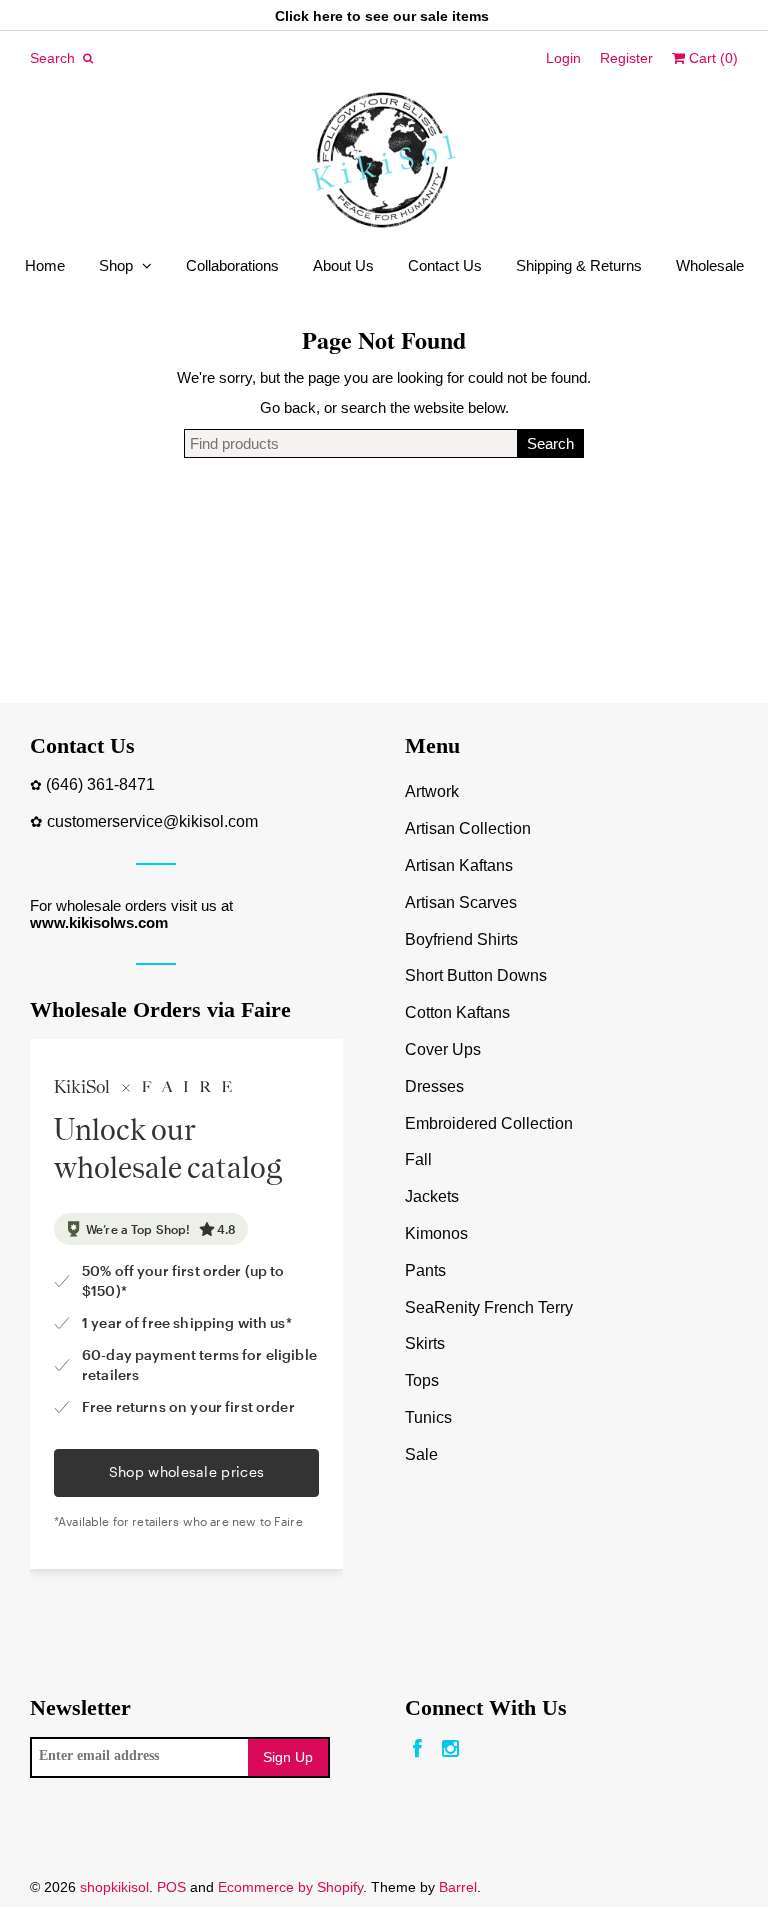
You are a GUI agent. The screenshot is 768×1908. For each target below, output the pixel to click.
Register (626, 58)
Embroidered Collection (489, 1123)
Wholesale (710, 265)
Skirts (425, 1343)
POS (171, 1887)
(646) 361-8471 (100, 784)
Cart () (711, 58)
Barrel (458, 1887)
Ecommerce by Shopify (290, 1887)
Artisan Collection (468, 828)
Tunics (428, 1417)
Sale (421, 1454)
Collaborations (232, 265)
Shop (116, 265)
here (328, 16)
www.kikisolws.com (99, 922)
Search (550, 443)
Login (563, 58)
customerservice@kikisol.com (152, 821)
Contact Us (445, 265)
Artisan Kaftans (459, 865)
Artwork (432, 791)
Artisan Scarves (461, 902)
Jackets (432, 1196)
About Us (343, 265)
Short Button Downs (476, 975)
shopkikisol (114, 1887)
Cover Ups (443, 1049)
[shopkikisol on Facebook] (417, 1749)
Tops (422, 1380)
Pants (425, 1270)
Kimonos (436, 1233)
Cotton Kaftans (457, 1012)
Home (45, 265)
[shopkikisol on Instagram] (450, 1749)
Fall (418, 1159)
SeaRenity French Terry (489, 1307)
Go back (288, 407)
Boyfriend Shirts (461, 939)
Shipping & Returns (579, 265)
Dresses (434, 1086)
